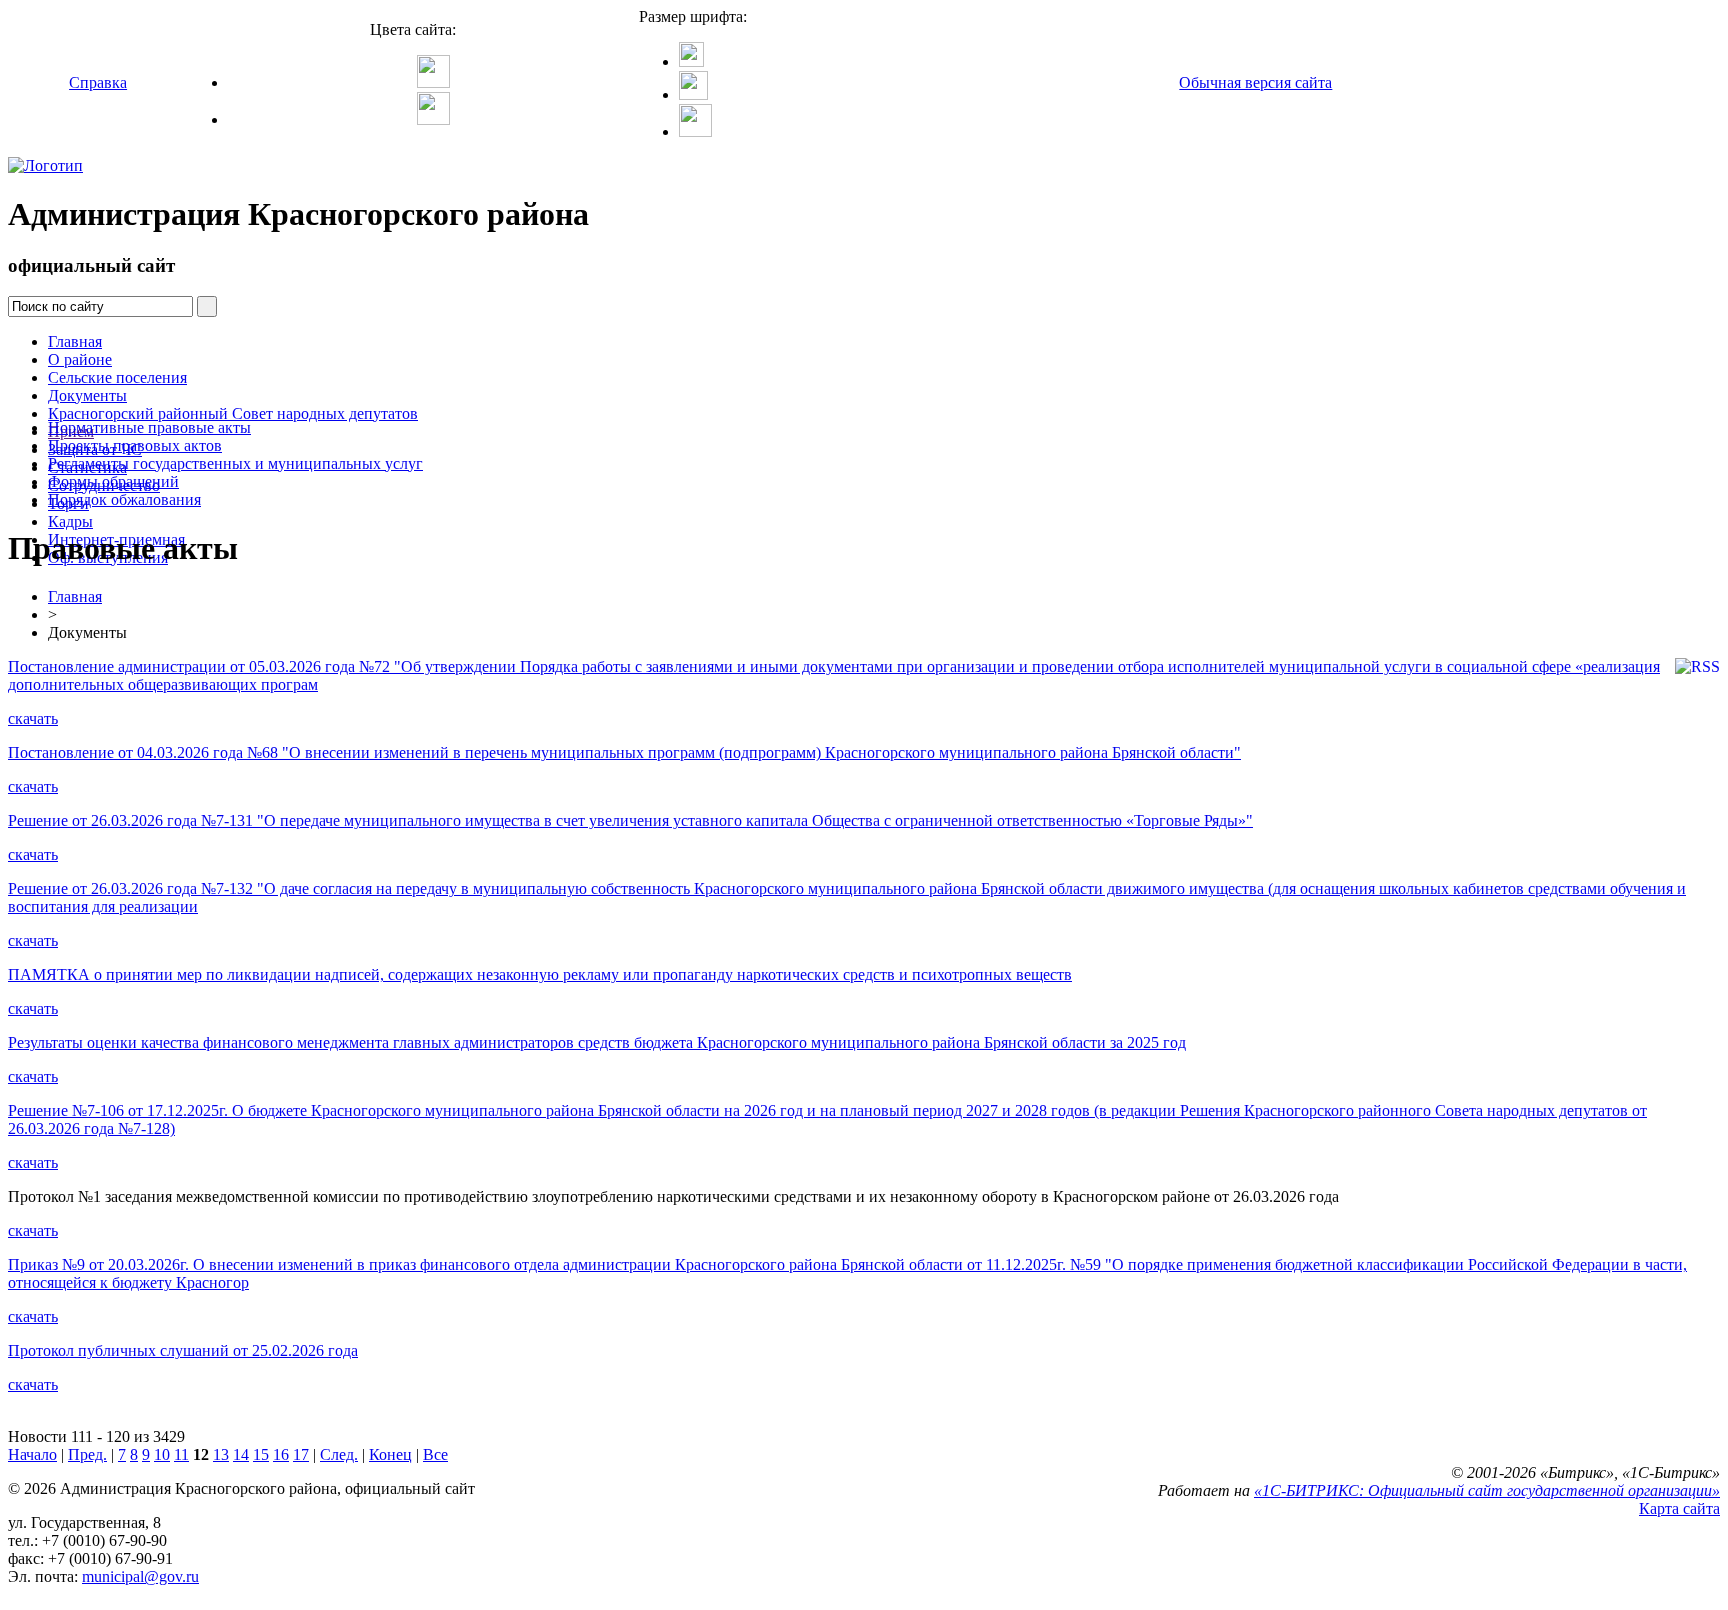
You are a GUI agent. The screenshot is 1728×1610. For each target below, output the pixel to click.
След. (339, 1454)
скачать (33, 718)
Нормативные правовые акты (149, 427)
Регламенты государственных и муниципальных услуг (235, 463)
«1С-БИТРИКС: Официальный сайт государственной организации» (1487, 1490)
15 (261, 1454)
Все (435, 1454)
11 (181, 1454)
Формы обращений (113, 481)
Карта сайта (1679, 1508)
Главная (75, 341)
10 (162, 1454)
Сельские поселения (117, 377)
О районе (80, 359)
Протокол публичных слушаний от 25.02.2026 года (183, 1350)
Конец (390, 1454)
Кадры (70, 521)
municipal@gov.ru (140, 1576)
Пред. (87, 1454)
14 (241, 1454)
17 (301, 1454)
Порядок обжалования (124, 499)
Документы (87, 395)
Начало (32, 1454)
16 (281, 1454)
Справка (98, 82)
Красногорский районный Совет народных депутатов (233, 413)
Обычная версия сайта (1255, 82)
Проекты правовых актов (135, 445)
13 (221, 1454)
